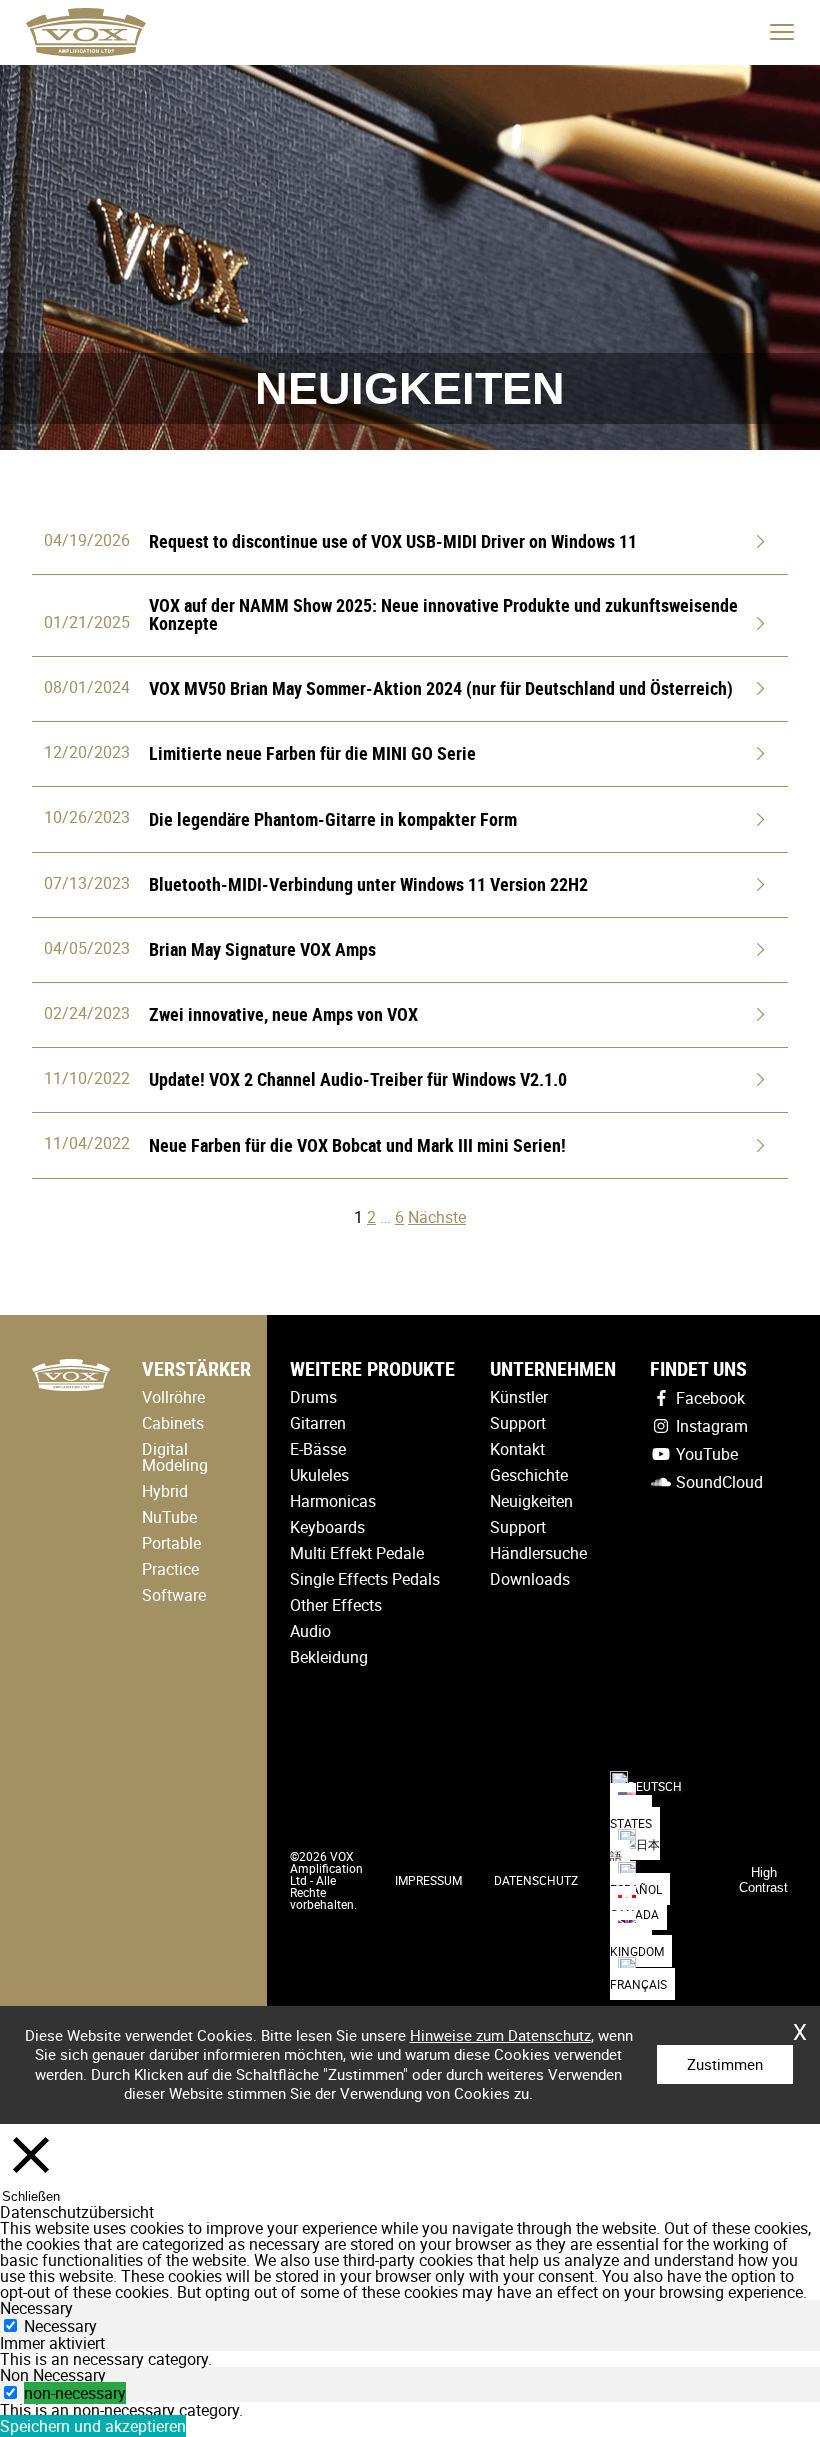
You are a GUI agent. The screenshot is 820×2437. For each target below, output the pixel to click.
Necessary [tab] (36, 2308)
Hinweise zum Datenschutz (500, 2035)
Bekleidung (329, 1657)
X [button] (800, 2025)
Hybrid (165, 1491)
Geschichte (529, 1475)
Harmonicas (333, 1501)
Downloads (530, 1579)
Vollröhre (173, 1397)
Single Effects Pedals (365, 1579)
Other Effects (336, 1605)
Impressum (428, 1880)
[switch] (10, 2392)
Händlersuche (538, 1553)
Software (174, 1595)
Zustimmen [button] (725, 2064)
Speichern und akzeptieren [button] (93, 2426)
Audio (310, 1631)
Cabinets (173, 1423)
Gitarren (318, 1423)
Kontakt (517, 1449)
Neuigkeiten (531, 1501)
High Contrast (763, 1880)
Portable (171, 1543)
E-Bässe (318, 1449)
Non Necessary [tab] (53, 2375)
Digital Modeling (175, 1457)
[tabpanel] (410, 2359)
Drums (313, 1397)
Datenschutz (536, 1880)
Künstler (519, 1397)
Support (518, 1423)
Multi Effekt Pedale (357, 1553)
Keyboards (327, 1527)
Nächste (437, 1217)
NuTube (169, 1517)
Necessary (60, 2326)
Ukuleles (319, 1475)
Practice (170, 1569)
